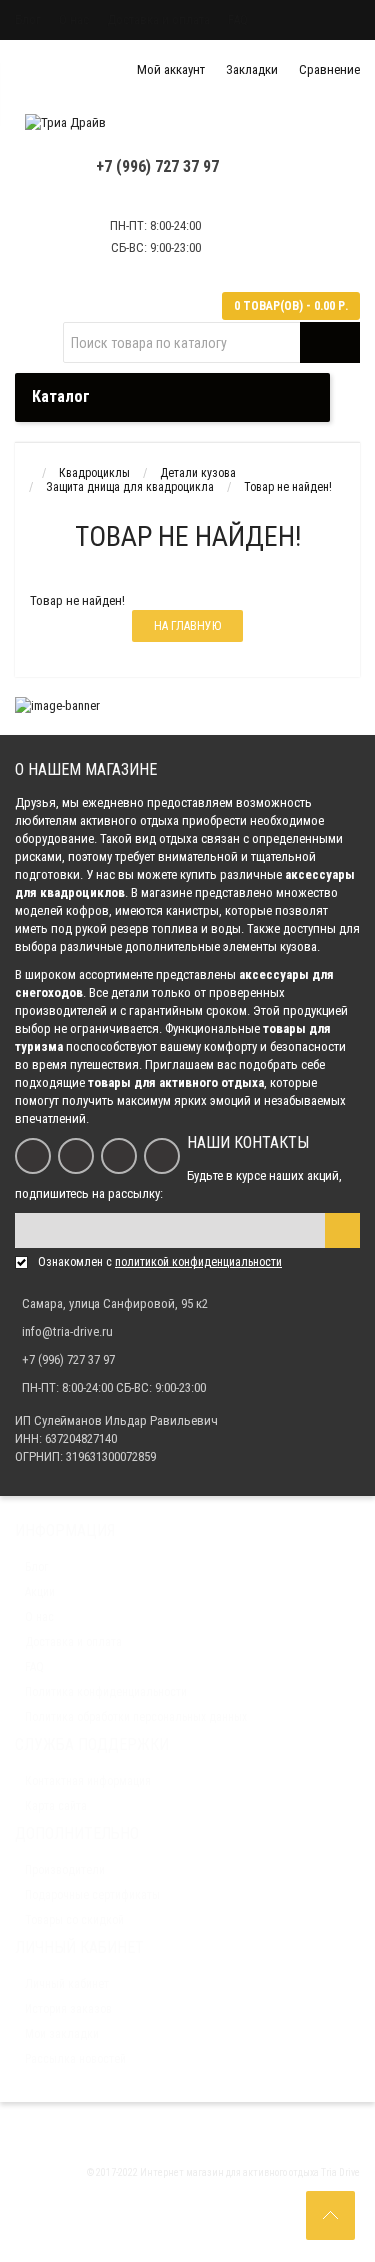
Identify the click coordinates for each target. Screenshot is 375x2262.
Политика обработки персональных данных (136, 1717)
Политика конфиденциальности (106, 1692)
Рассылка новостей (75, 2059)
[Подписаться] (342, 1230)
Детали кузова (198, 473)
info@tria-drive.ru (67, 1331)
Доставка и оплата (158, 19)
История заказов (68, 2009)
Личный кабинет (67, 1984)
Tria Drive (339, 2172)
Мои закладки (62, 2034)
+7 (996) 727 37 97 (157, 166)
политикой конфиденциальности (198, 1262)
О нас (74, 19)
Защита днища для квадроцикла (130, 487)
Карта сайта (56, 1806)
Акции (40, 1592)
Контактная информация (88, 1781)
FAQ (238, 19)
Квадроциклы (94, 473)
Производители (65, 1870)
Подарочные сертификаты (92, 1895)
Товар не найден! (288, 487)
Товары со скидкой (74, 1920)
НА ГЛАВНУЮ (187, 626)
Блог (28, 19)
